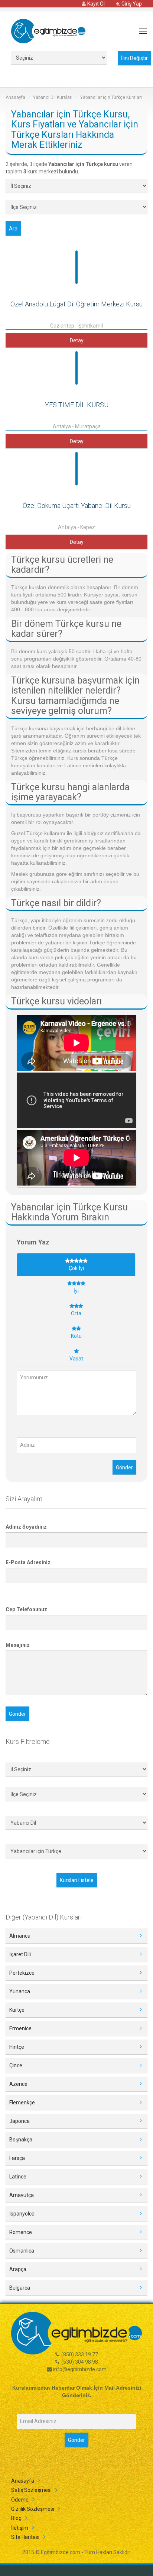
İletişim (20, 2528)
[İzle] (77, 1044)
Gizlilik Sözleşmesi (33, 2509)
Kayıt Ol (95, 4)
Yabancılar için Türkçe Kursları (111, 97)
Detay (77, 340)
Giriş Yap (131, 4)
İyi (76, 1291)
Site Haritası (25, 2537)
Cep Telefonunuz (26, 1609)
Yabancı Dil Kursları (53, 97)
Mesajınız (18, 1645)
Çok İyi (76, 1268)
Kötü (76, 1336)
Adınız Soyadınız (26, 1527)
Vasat (76, 1359)
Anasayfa (15, 97)
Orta (76, 1313)
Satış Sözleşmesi (31, 2490)
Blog (16, 2518)
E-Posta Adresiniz (28, 1562)
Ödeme (20, 2500)
